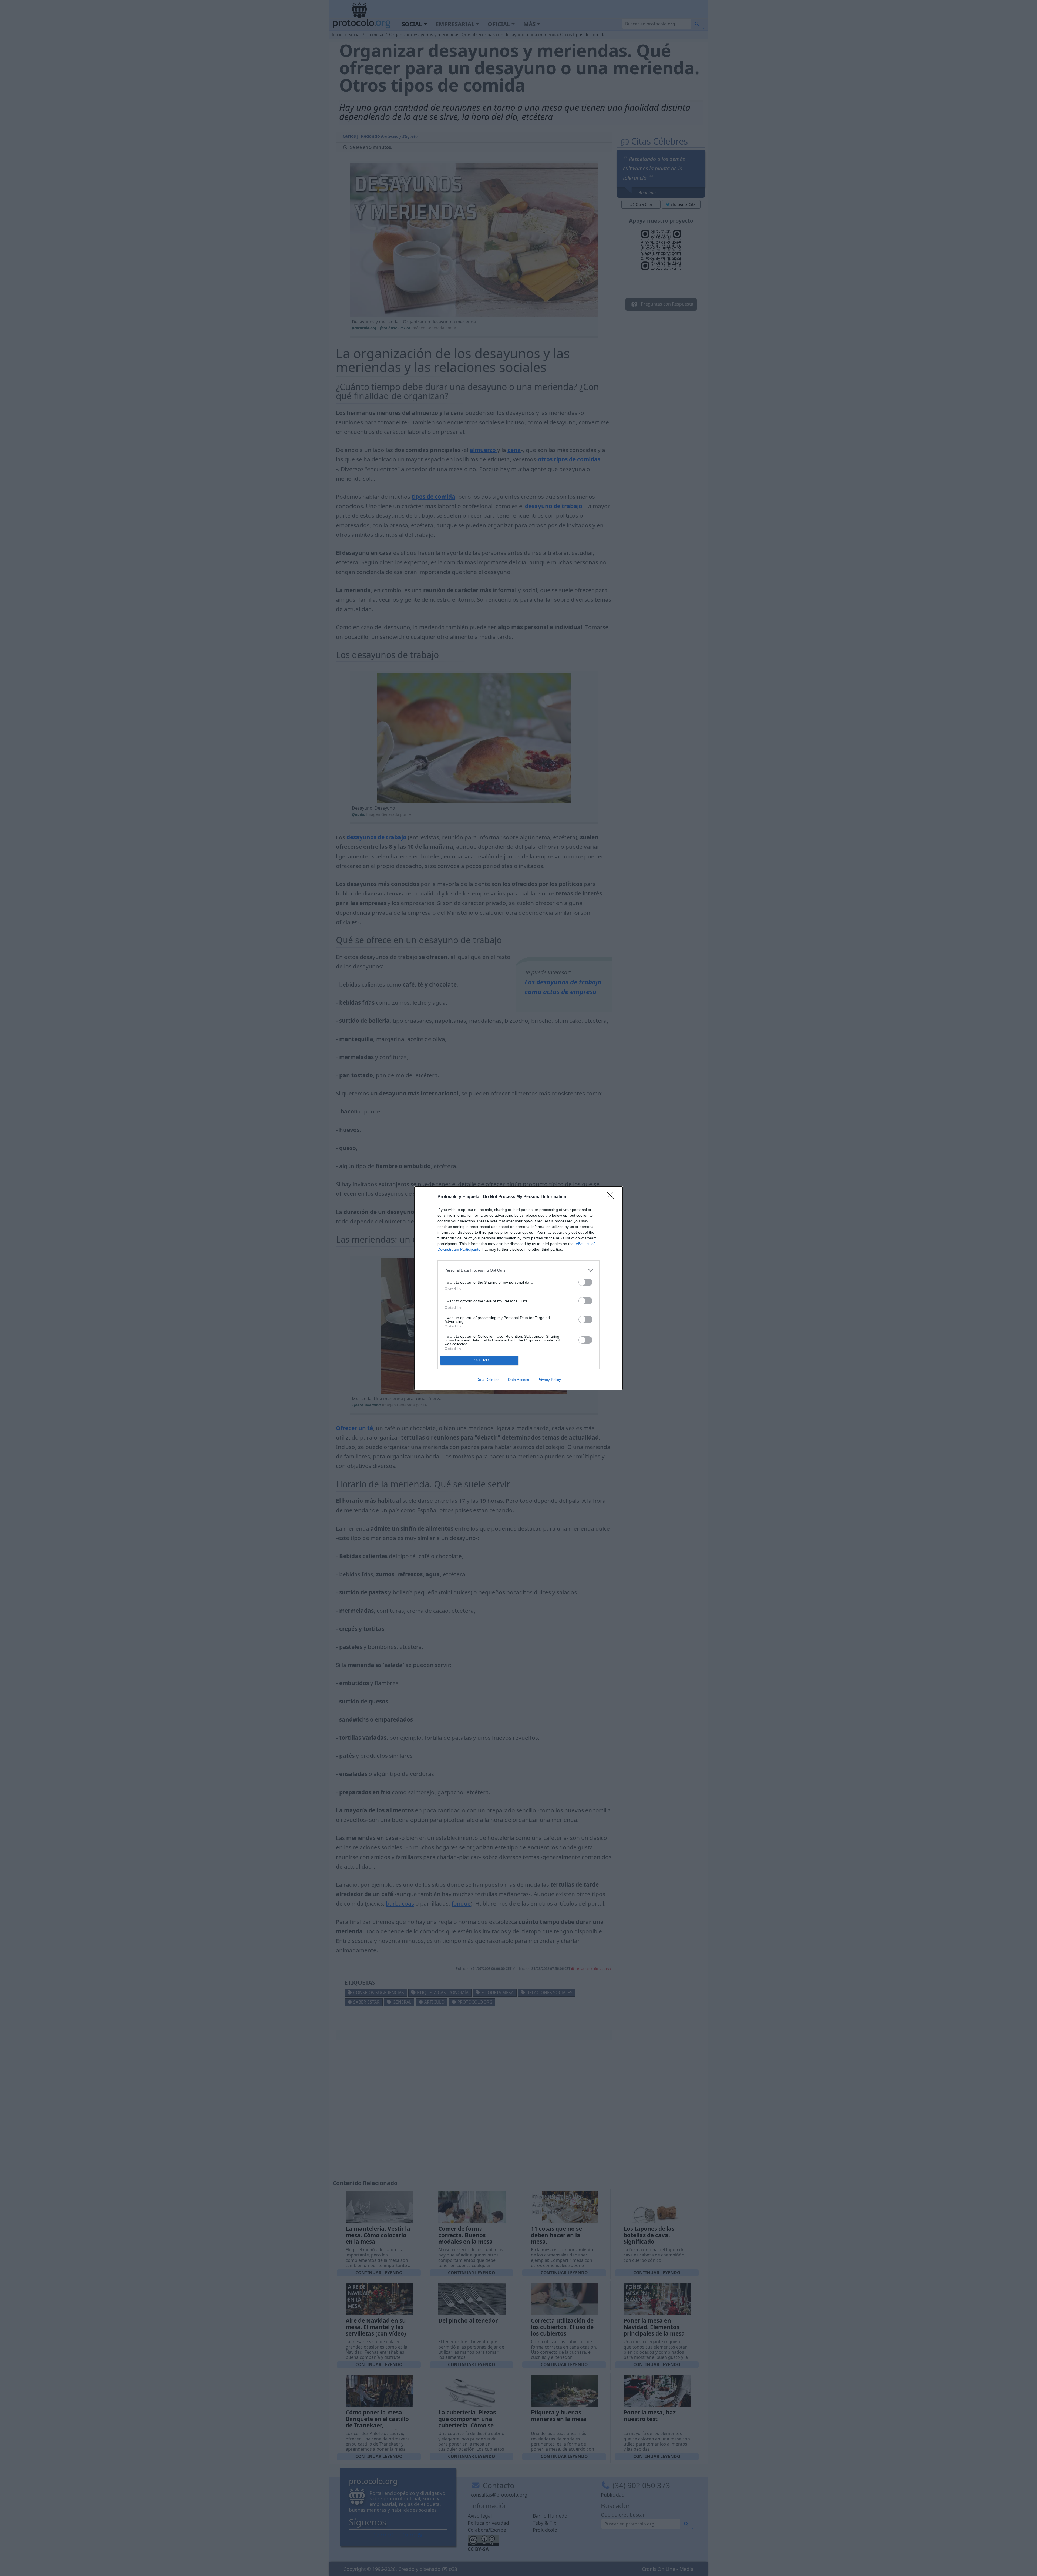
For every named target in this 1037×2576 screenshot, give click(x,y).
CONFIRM (480, 1360)
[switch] (585, 1282)
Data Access (518, 1380)
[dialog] (518, 1288)
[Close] (612, 1197)
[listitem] (518, 1270)
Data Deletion (488, 1380)
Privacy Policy (549, 1380)
